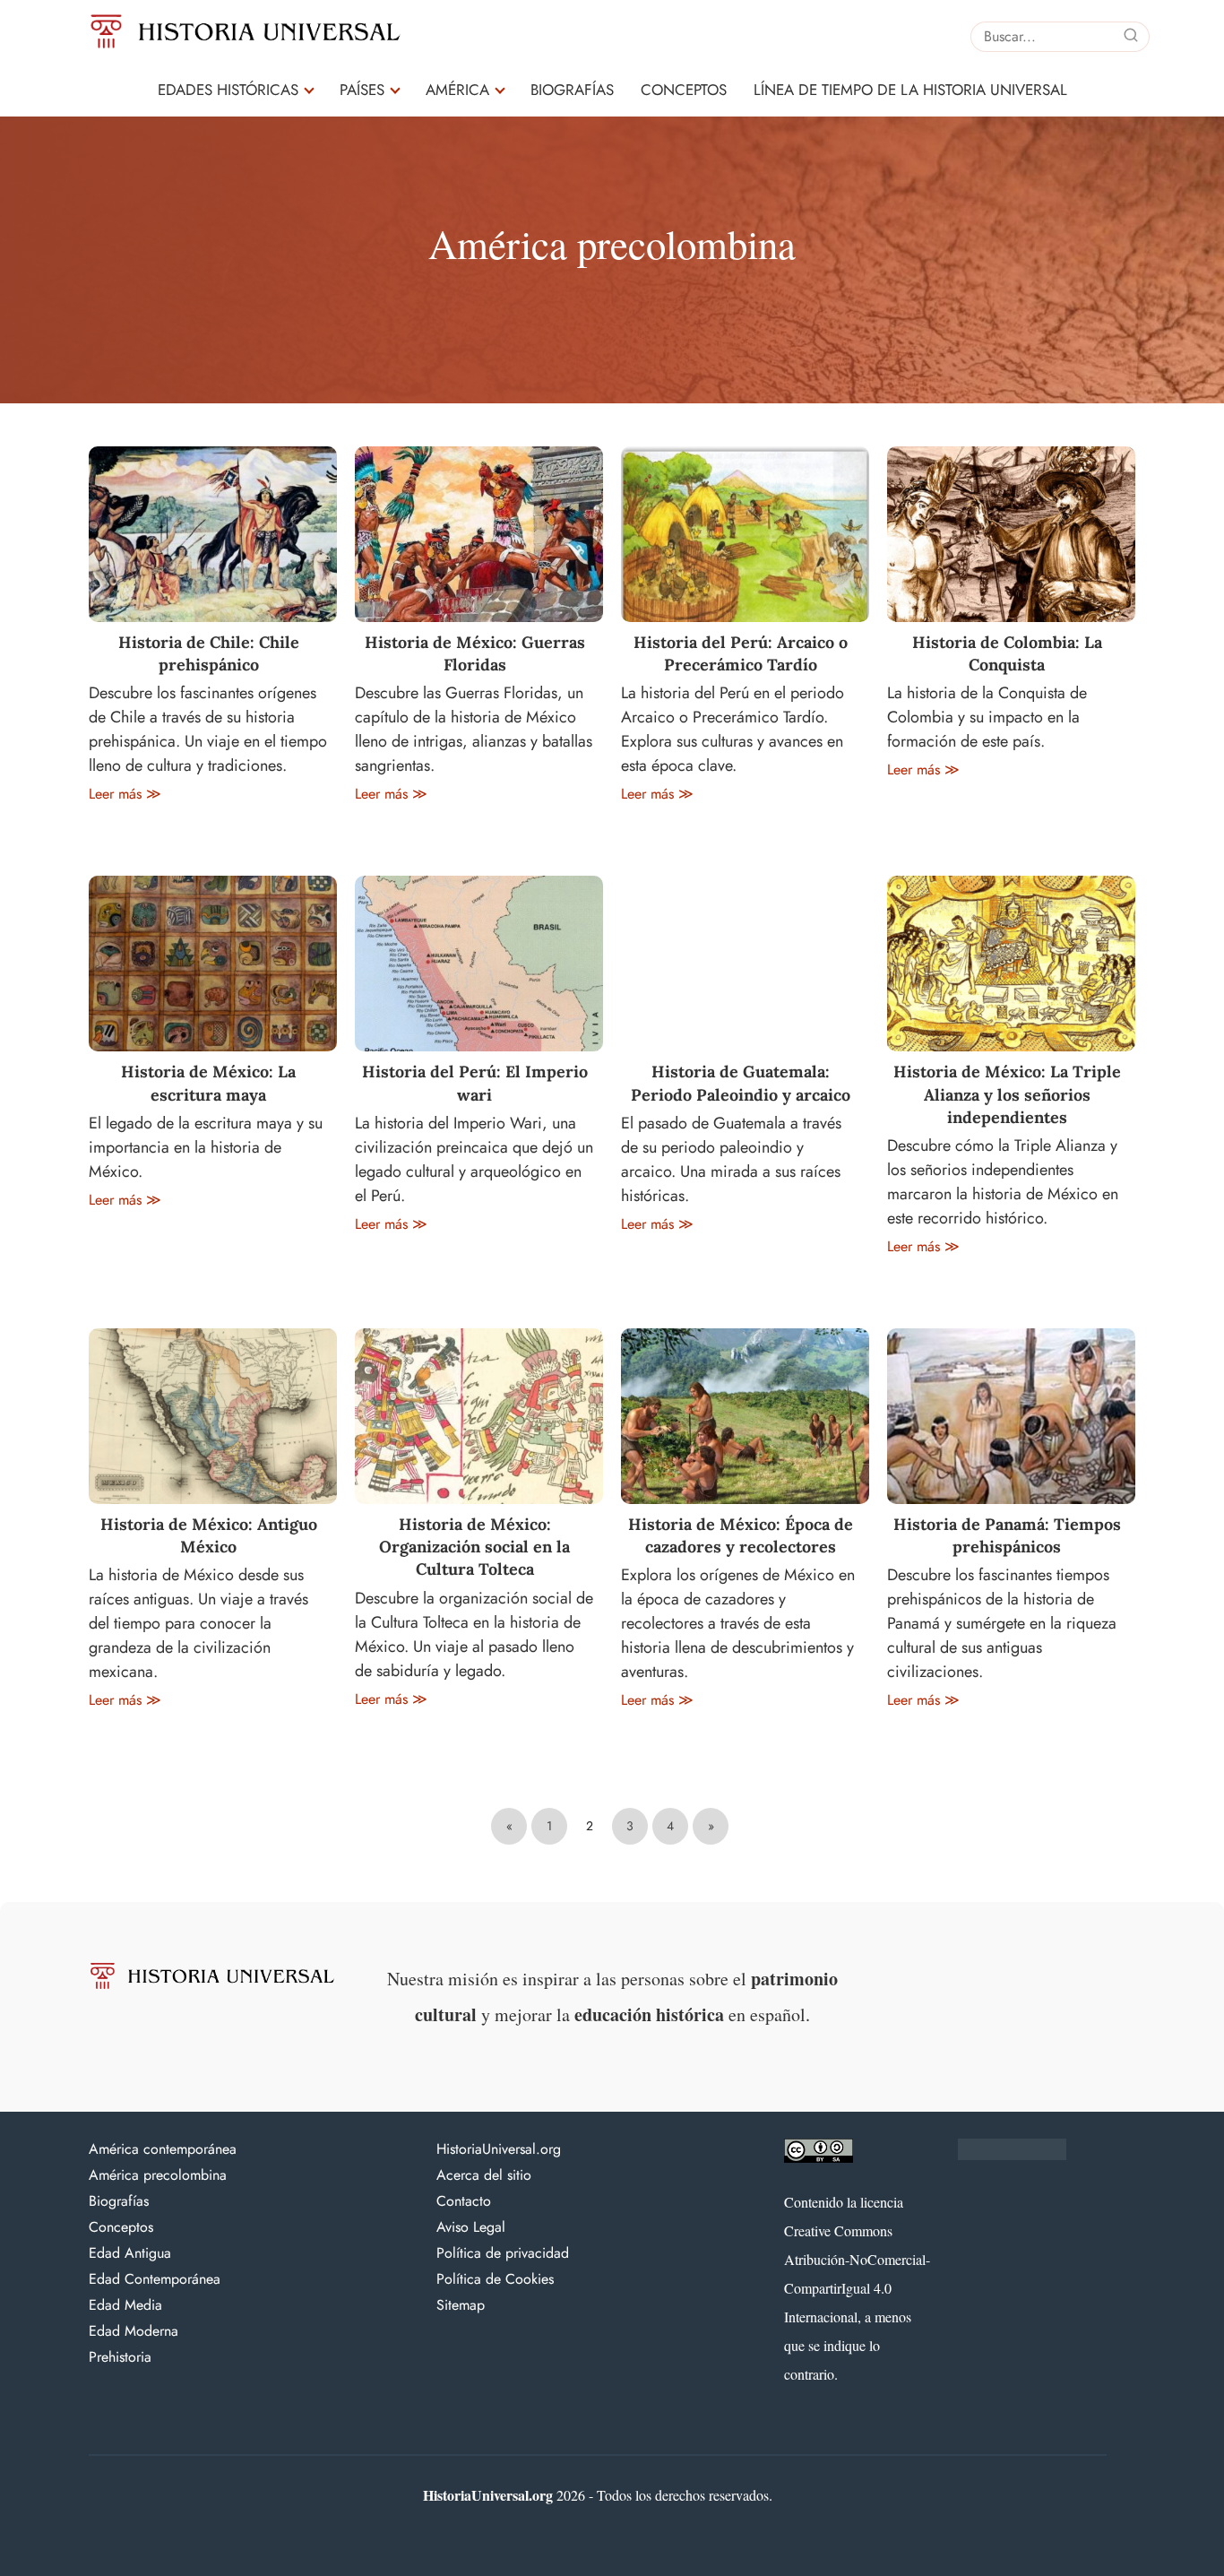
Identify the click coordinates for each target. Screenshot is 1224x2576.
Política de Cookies (495, 2279)
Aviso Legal (471, 2227)
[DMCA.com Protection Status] (1012, 2156)
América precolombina (158, 2175)
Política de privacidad (503, 2253)
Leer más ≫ (125, 794)
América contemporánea (163, 2149)
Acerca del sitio (484, 2175)
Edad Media (125, 2305)
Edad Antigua (130, 2253)
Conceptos (684, 90)
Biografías (572, 90)
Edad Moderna (134, 2331)
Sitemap (461, 2305)
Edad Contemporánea (155, 2279)
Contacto (464, 2201)
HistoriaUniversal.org (499, 2149)
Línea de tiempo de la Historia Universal (910, 90)
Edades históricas (228, 90)
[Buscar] (1131, 36)
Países (362, 90)
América (457, 90)
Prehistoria (120, 2357)
